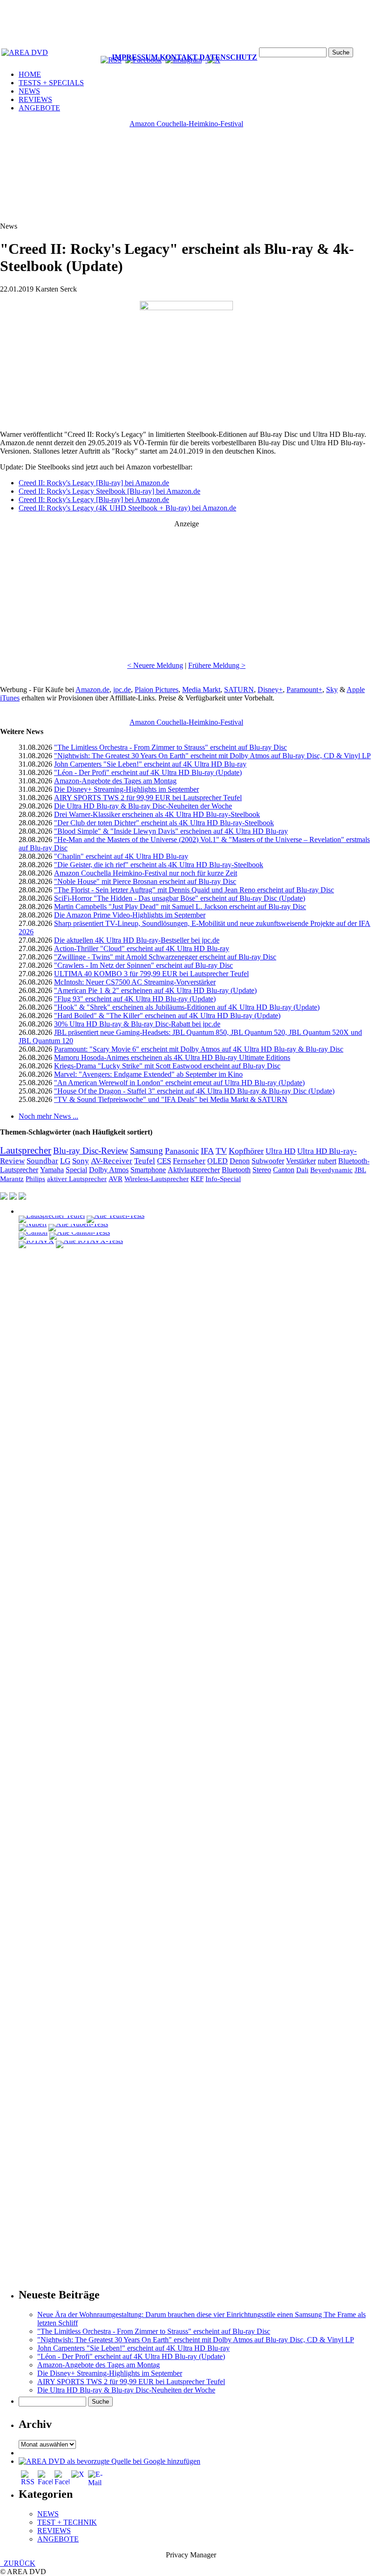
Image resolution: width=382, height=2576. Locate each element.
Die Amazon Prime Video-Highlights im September (130, 915)
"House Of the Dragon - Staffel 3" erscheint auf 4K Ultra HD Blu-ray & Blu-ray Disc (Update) (194, 1091)
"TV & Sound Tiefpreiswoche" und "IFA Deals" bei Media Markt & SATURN (171, 1099)
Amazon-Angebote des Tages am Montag (115, 781)
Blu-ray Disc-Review (91, 1151)
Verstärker (301, 1161)
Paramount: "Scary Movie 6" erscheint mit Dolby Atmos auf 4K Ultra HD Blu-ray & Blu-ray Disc (199, 1049)
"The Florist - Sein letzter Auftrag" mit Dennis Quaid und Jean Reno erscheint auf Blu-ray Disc (194, 890)
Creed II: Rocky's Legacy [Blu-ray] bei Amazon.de (94, 483)
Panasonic (182, 1151)
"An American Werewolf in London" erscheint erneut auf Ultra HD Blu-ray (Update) (179, 1083)
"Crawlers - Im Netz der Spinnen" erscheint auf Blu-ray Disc (143, 965)
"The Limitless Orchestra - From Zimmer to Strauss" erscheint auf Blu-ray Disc (171, 747)
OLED (218, 1161)
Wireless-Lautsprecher (157, 1179)
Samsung (147, 1151)
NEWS (29, 91)
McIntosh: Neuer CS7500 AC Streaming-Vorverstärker (135, 982)
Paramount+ (304, 690)
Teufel (145, 1161)
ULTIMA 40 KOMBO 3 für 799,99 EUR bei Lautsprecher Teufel (151, 974)
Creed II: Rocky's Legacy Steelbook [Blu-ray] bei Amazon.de (109, 491)
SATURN (239, 690)
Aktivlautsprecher (194, 1170)
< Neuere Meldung (155, 665)
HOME (30, 74)
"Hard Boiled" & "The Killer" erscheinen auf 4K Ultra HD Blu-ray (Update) (167, 1016)
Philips (35, 1179)
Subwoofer (268, 1161)
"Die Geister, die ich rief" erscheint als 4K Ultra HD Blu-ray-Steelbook (159, 865)
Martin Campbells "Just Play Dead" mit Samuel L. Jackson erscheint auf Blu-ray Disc (180, 907)
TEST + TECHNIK (67, 2522)
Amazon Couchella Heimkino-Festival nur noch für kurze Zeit (146, 873)
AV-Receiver (112, 1161)
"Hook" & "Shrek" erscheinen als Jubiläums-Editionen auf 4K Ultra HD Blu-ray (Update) (187, 1007)
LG (65, 1161)
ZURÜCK (18, 2563)
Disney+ (270, 690)
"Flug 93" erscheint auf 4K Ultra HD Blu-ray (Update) (135, 999)
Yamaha (52, 1170)
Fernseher (189, 1161)
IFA (207, 1151)
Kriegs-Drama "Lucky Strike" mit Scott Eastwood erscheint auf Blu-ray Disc (167, 1066)
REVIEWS (35, 99)
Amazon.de (92, 690)
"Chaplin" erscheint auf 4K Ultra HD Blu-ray (121, 856)
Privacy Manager (191, 2555)
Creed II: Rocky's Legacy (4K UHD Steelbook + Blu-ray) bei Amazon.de (127, 508)
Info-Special (223, 1179)
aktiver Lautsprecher (77, 1179)
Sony (81, 1161)
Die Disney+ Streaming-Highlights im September (126, 789)
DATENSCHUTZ (228, 57)
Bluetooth (236, 1170)
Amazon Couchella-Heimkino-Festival (186, 124)
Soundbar (42, 1161)
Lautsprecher (26, 1150)
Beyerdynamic (331, 1170)
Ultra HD (280, 1151)
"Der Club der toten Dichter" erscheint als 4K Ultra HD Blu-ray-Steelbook (164, 823)
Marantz (12, 1179)
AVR (116, 1179)
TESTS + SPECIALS (51, 83)
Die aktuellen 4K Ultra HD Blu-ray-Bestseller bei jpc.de (137, 940)
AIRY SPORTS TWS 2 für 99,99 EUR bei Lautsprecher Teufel (148, 798)
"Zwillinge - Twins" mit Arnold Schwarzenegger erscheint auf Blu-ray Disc (165, 957)
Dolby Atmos (109, 1170)
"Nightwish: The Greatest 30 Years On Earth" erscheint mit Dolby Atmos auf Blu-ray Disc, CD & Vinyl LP (212, 756)
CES (164, 1161)
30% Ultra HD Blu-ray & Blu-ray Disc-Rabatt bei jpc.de (137, 1024)
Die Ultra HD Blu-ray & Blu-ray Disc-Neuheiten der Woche (143, 806)
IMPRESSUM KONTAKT (155, 57)
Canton (284, 1170)
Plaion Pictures (157, 690)
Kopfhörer (246, 1151)
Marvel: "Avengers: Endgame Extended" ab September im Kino (148, 1074)
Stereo (262, 1170)
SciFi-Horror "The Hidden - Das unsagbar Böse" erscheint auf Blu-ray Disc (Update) (180, 898)
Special (76, 1170)
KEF (197, 1179)
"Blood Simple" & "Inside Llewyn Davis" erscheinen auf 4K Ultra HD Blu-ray (171, 831)
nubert (327, 1161)
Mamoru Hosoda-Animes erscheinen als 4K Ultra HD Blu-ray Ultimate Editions (172, 1057)
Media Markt (201, 690)
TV (221, 1151)
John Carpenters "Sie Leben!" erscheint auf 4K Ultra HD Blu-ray (150, 764)
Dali (302, 1170)
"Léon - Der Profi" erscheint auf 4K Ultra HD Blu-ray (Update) (148, 772)
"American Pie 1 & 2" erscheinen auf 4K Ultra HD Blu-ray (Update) (155, 990)
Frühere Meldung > (217, 665)
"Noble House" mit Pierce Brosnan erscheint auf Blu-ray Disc (145, 881)
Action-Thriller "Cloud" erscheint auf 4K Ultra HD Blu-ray (142, 948)
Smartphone (148, 1170)
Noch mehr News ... (48, 1116)
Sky (332, 690)
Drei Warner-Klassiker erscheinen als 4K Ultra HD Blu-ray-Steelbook (157, 814)
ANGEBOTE (39, 108)
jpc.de (122, 690)
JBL (360, 1170)
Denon (240, 1161)
